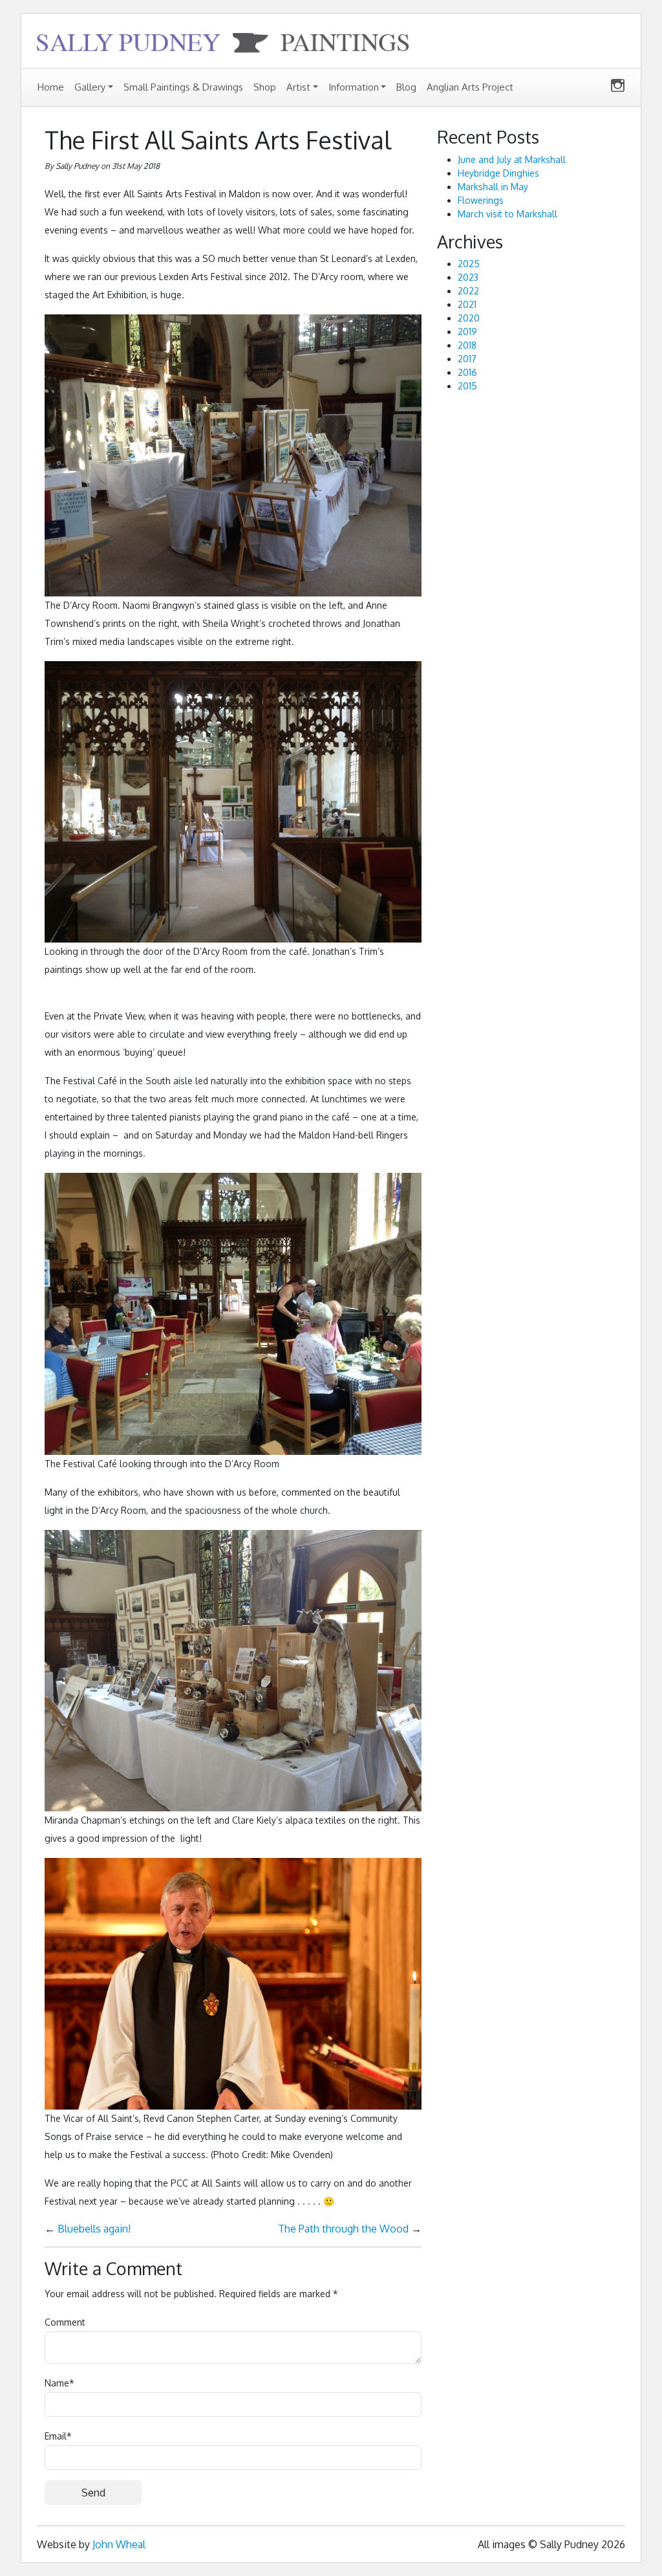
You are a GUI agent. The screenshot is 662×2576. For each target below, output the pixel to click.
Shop (265, 87)
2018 (467, 345)
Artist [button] (298, 87)
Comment (65, 2322)
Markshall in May (493, 187)
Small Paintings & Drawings (183, 87)
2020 (469, 318)
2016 (467, 372)
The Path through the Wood (343, 2229)
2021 (467, 304)
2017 (467, 359)
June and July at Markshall (512, 159)
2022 (468, 291)
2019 (467, 332)
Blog (406, 87)
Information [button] (354, 87)
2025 (469, 264)
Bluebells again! (94, 2229)
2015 (467, 386)
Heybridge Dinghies (498, 173)
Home (51, 87)
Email (58, 2436)
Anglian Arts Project (470, 87)
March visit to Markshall (507, 214)
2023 (468, 277)
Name (59, 2383)
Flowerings (481, 200)
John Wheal (119, 2544)
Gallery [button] (90, 87)
